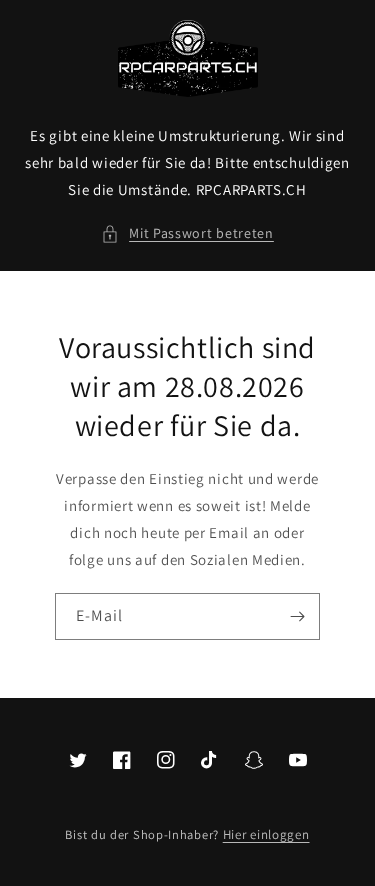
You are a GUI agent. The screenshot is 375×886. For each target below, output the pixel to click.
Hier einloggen (266, 834)
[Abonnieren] (297, 616)
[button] (187, 233)
